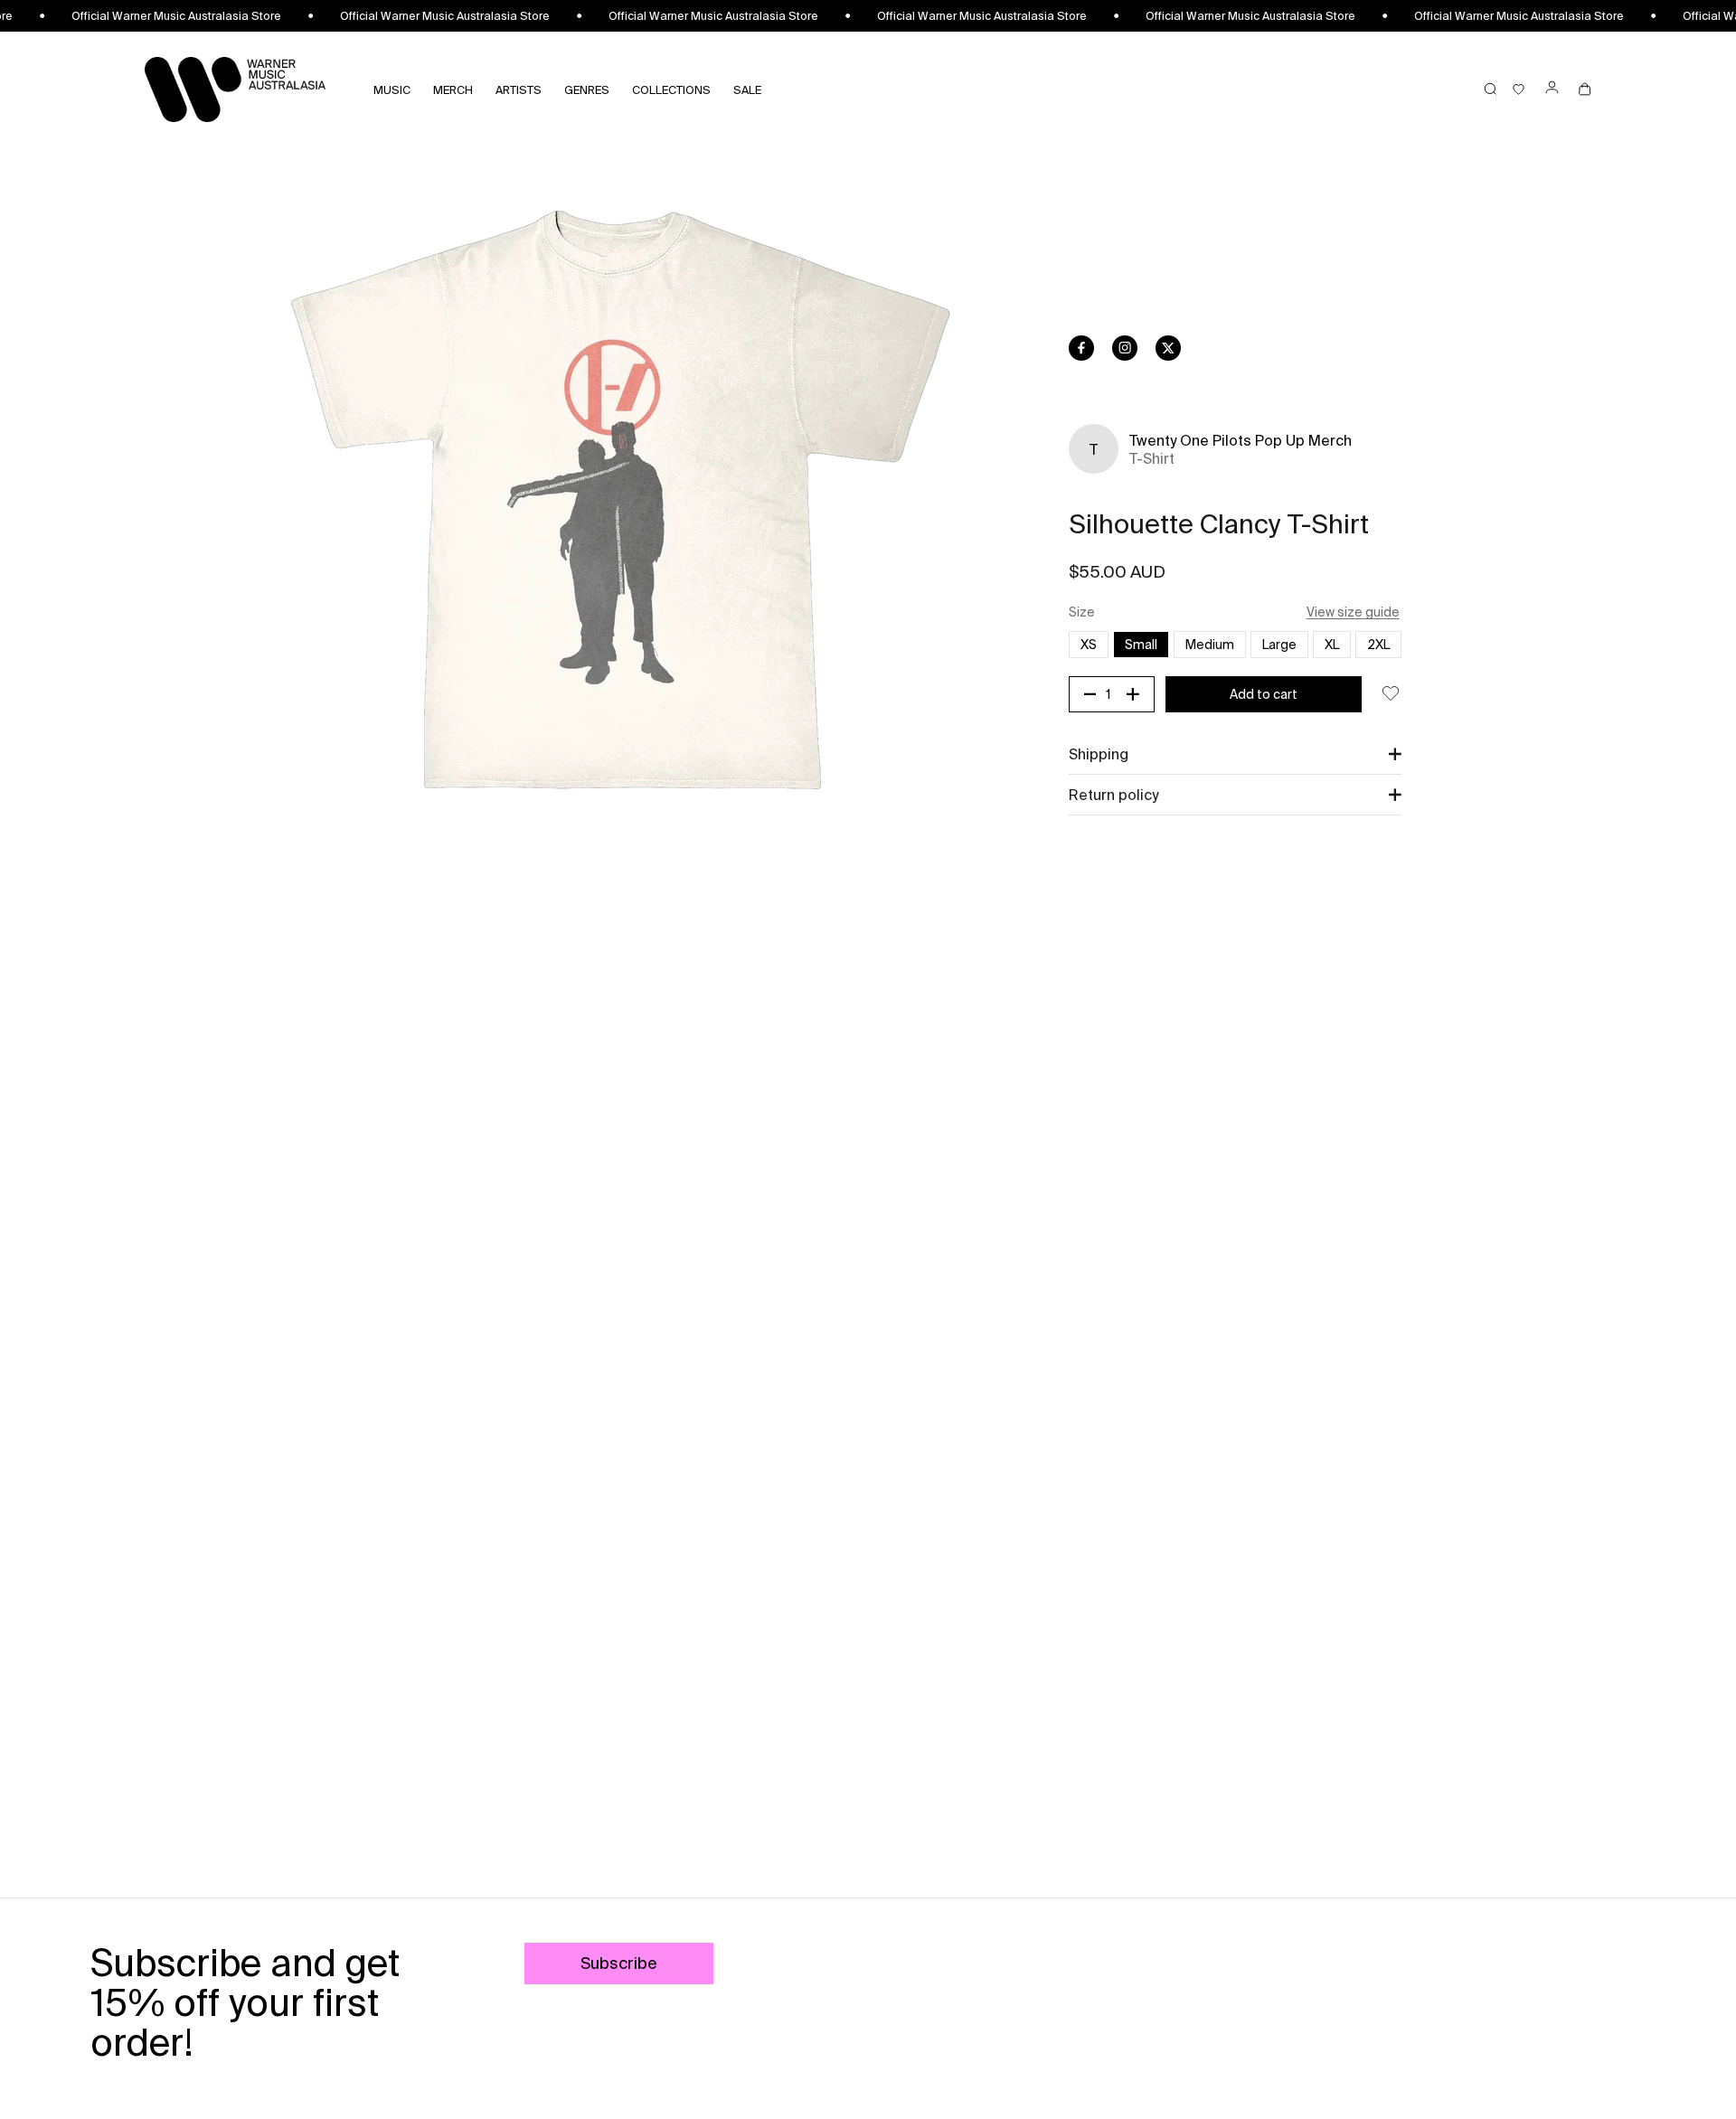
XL (1332, 645)
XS (1094, 644)
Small (1141, 645)
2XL (1384, 644)
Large (1279, 645)
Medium (1210, 645)
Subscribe (619, 1963)
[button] (1235, 754)
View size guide (1353, 612)
